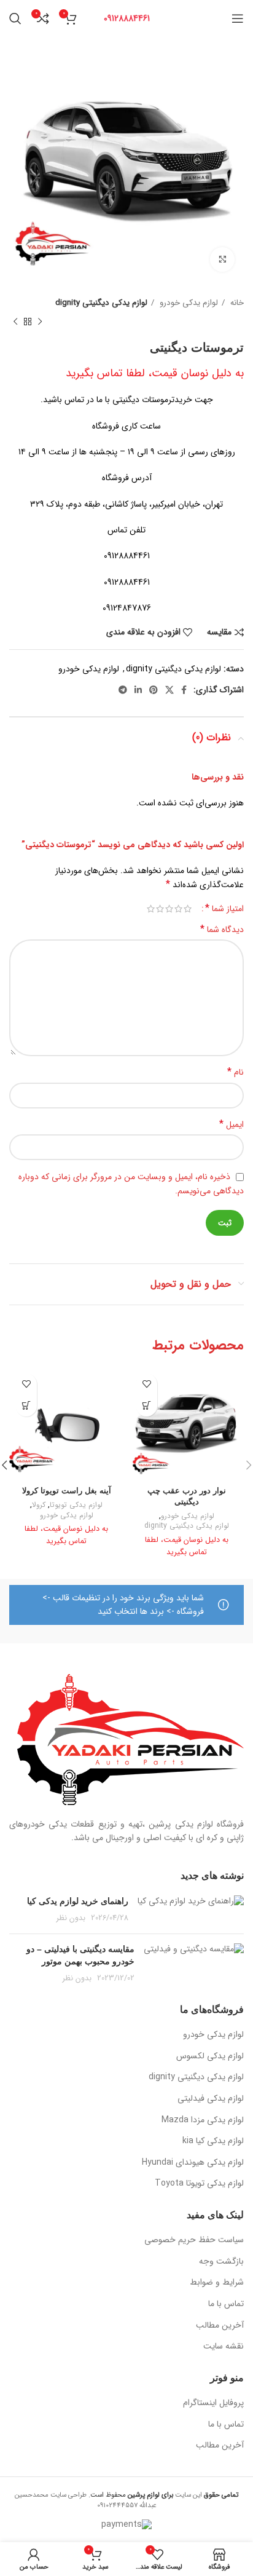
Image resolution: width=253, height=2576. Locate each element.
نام (235, 1072)
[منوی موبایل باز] (238, 18)
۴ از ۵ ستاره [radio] (160, 909)
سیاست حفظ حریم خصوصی (194, 2240)
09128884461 (127, 18)
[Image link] (130, 1739)
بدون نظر (71, 1918)
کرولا (39, 1505)
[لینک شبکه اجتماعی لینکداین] (138, 690)
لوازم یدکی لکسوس (210, 2056)
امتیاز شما (224, 909)
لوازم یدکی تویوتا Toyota (199, 2184)
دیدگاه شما (222, 930)
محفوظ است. (130, 2495)
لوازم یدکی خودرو (188, 303)
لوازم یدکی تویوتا (76, 1505)
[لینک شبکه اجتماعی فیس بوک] (184, 690)
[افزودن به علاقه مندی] (146, 1384)
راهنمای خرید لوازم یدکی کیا (78, 1901)
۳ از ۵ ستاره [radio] (169, 909)
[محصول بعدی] (15, 322)
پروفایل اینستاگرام (213, 2403)
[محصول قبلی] (40, 322)
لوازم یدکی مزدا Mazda (203, 2120)
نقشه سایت (224, 2347)
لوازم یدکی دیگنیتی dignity (101, 303)
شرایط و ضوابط (217, 2283)
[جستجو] (15, 18)
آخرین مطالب (220, 2326)
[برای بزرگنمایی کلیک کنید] (222, 259)
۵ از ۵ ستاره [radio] (151, 909)
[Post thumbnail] (191, 1910)
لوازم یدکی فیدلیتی (211, 2099)
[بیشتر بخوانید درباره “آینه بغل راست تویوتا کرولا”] (26, 1406)
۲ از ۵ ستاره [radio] (178, 909)
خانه (236, 303)
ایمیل (232, 1124)
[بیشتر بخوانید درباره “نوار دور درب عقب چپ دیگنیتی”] (146, 1406)
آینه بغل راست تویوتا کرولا (67, 1491)
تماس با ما (226, 2304)
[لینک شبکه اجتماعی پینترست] (154, 690)
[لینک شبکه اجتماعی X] (169, 690)
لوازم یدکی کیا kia (213, 2141)
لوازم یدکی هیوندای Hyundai (193, 2163)
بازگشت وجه (221, 2262)
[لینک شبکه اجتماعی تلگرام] (123, 690)
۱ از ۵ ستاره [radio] (188, 909)
